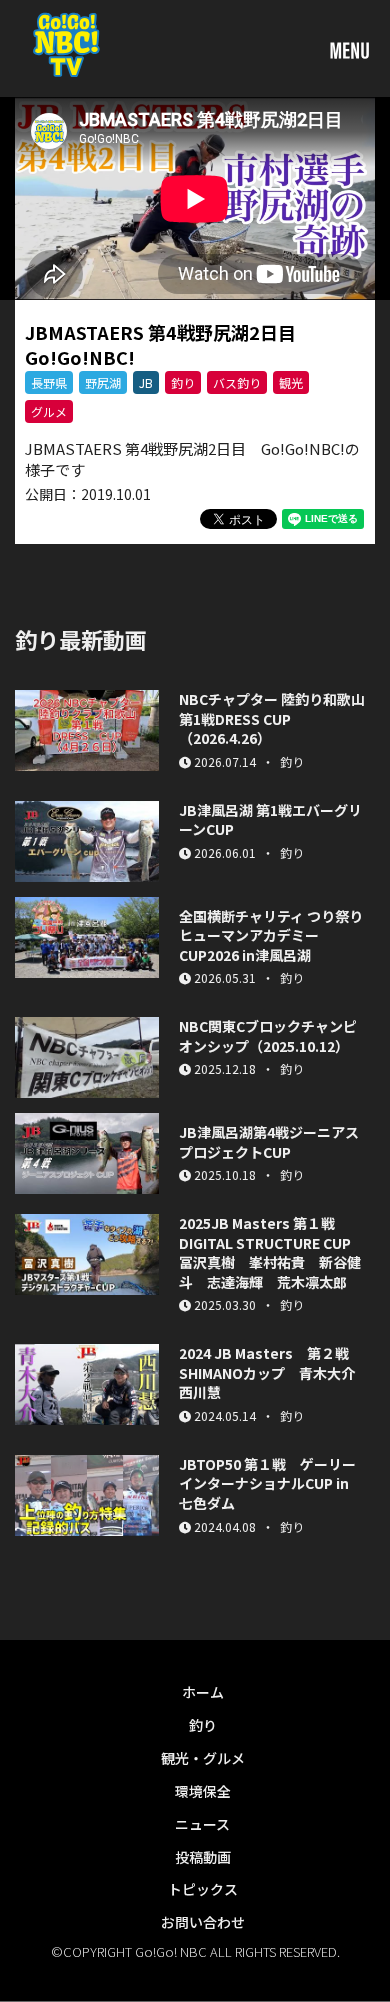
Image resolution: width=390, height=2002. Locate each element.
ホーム (203, 1692)
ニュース (202, 1824)
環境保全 (203, 1791)
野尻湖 (103, 382)
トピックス (203, 1889)
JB (146, 382)
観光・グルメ (203, 1758)
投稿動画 (203, 1857)
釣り (183, 382)
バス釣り (237, 382)
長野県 (49, 382)
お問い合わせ (203, 1922)
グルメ (49, 411)
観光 (291, 382)
